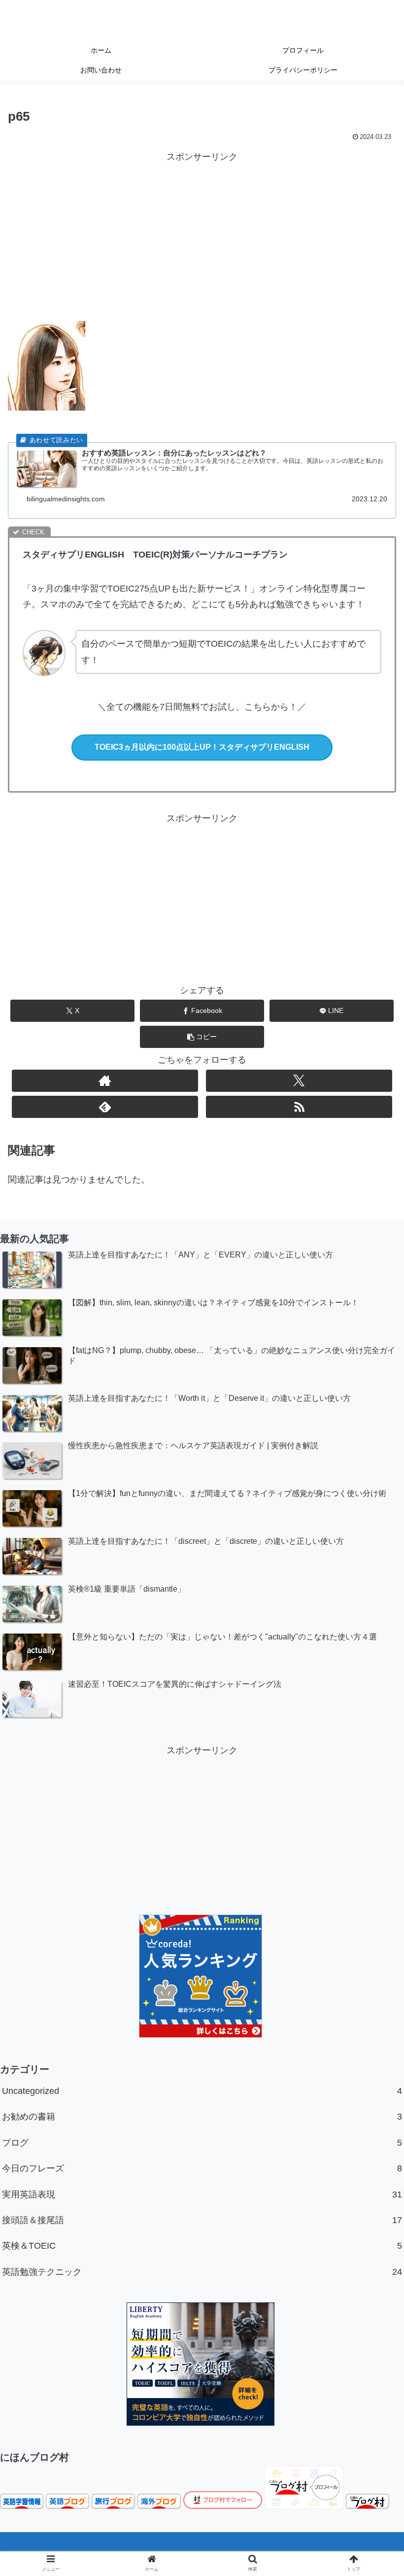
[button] (202, 1037)
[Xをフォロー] (299, 1081)
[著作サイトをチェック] (105, 1081)
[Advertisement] (202, 234)
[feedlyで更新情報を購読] (105, 1107)
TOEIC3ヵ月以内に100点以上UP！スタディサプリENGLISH (202, 747)
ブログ (202, 2143)
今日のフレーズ (202, 2168)
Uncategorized (202, 2091)
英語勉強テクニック (202, 2272)
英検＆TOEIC (202, 2246)
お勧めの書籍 (202, 2117)
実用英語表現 (202, 2194)
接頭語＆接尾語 (202, 2220)
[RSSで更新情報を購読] (299, 1107)
